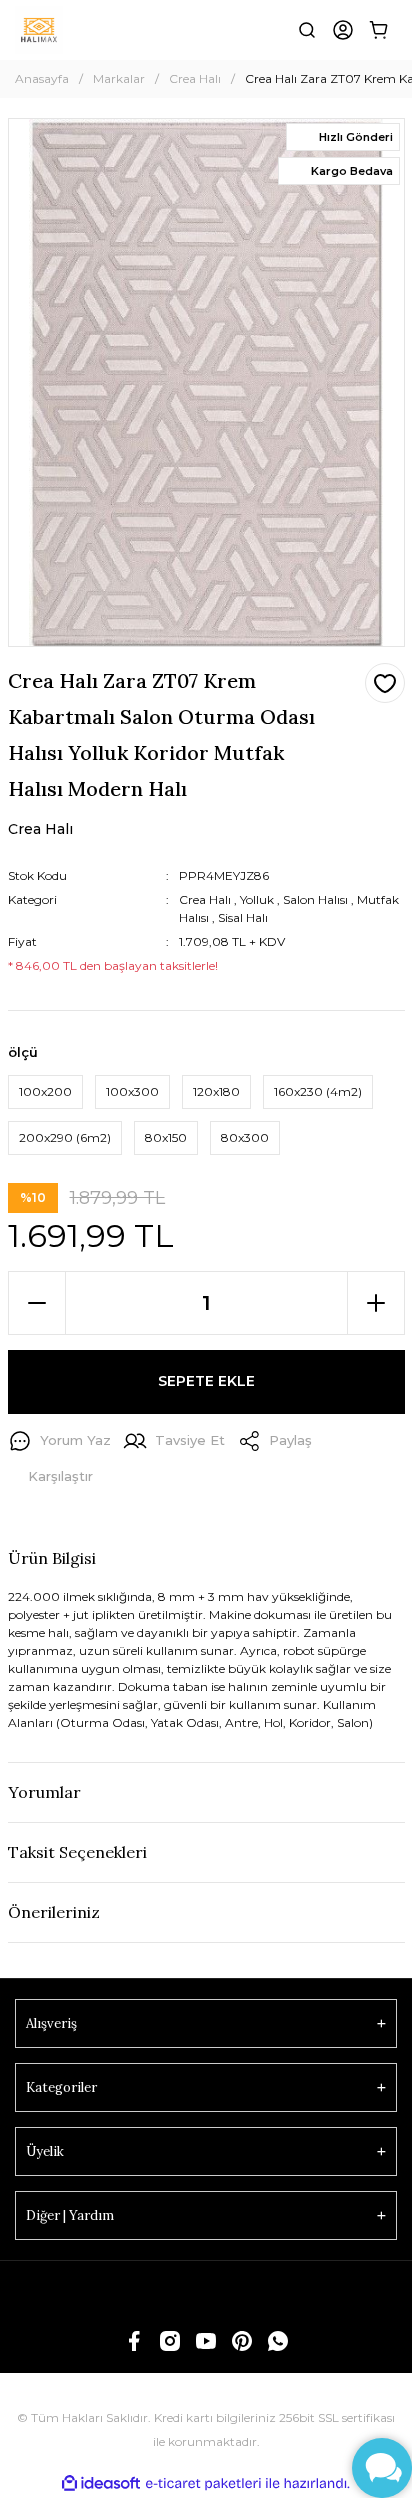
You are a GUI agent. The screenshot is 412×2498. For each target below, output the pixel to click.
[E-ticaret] (203, 2484)
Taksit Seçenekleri (77, 1852)
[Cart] (379, 30)
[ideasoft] (101, 2483)
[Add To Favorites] (385, 683)
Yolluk (257, 899)
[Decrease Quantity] (37, 1303)
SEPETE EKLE (206, 1381)
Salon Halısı (315, 899)
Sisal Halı (243, 917)
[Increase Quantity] (376, 1303)
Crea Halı (205, 899)
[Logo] (39, 30)
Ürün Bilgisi (52, 1558)
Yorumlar (44, 1792)
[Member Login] (343, 30)
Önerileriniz (54, 1912)
